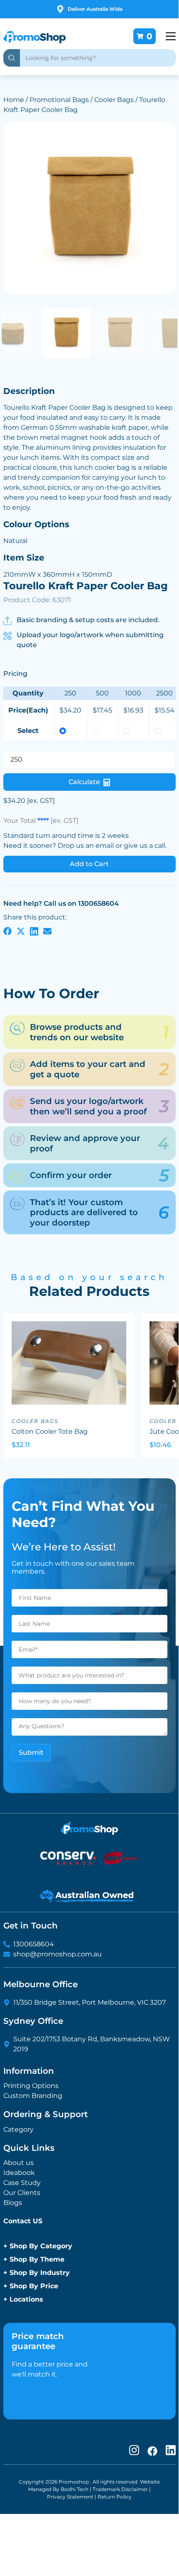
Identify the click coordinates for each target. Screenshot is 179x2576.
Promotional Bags (59, 100)
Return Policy (115, 2497)
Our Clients (22, 2193)
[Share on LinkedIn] (34, 931)
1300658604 (34, 1944)
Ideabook (19, 2173)
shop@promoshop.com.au (58, 1954)
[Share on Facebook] (7, 931)
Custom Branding (33, 2096)
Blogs (13, 2203)
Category (18, 2129)
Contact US (23, 2221)
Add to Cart (89, 864)
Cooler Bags (114, 100)
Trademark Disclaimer (120, 2489)
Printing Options (31, 2086)
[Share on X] (21, 931)
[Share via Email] (47, 931)
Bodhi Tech (75, 2489)
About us (18, 2163)
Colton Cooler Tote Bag (50, 1431)
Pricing (15, 673)
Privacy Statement (70, 2497)
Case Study (22, 2183)
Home (14, 100)
